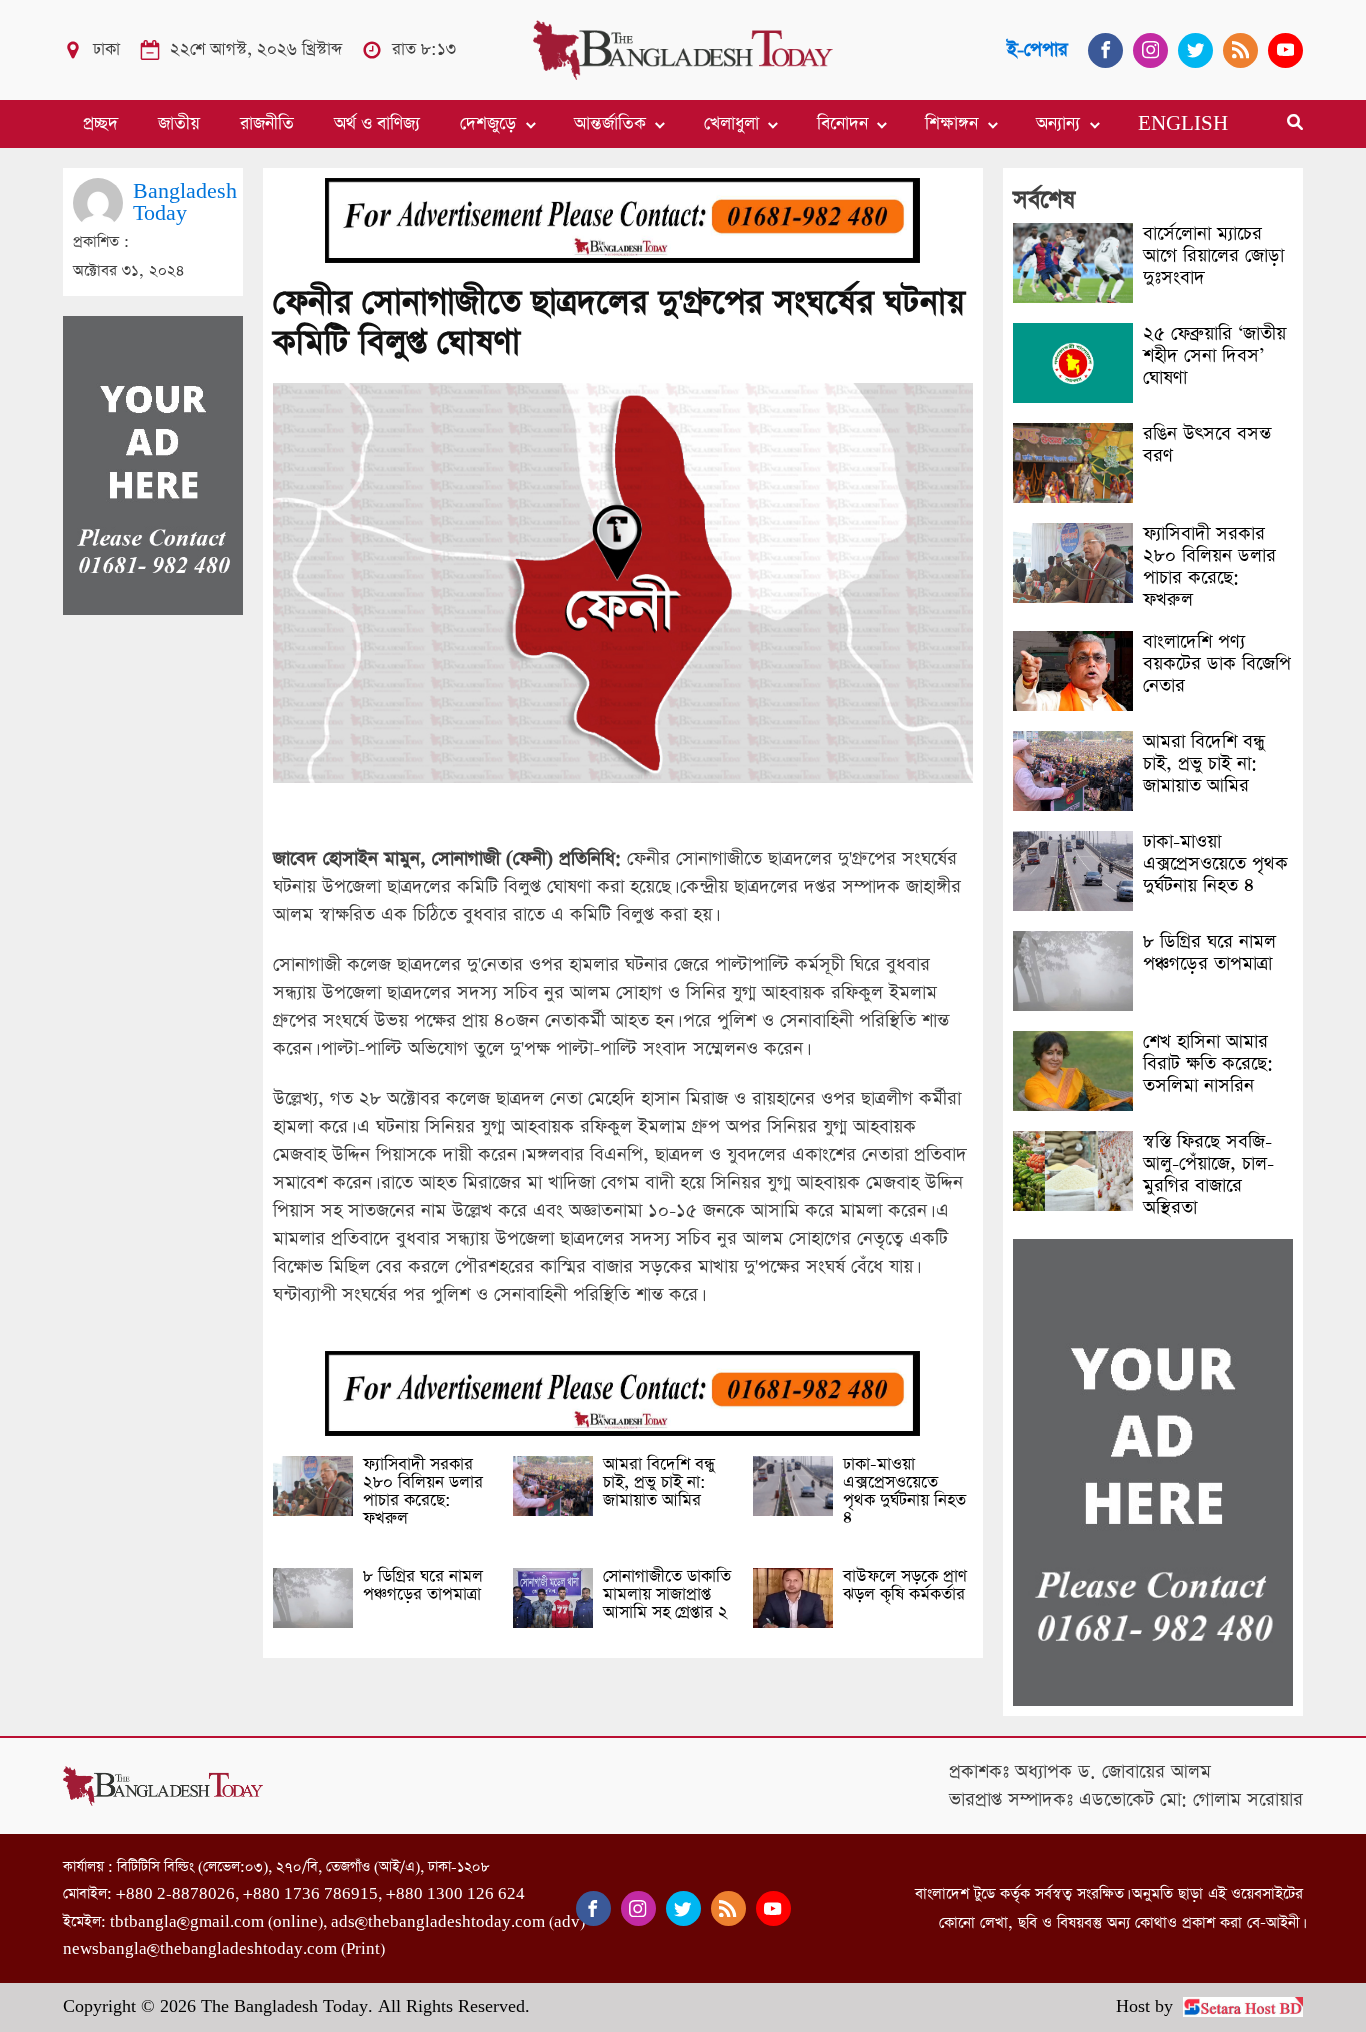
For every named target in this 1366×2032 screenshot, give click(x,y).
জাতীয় (179, 124)
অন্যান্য (1058, 124)
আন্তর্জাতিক (610, 124)
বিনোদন (842, 124)
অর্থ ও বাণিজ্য (377, 124)
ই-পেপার (1037, 49)
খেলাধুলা (731, 124)
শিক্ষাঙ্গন (951, 124)
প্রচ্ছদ (100, 124)
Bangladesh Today (185, 202)
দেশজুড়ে (488, 124)
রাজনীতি (267, 124)
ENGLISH (1183, 124)
